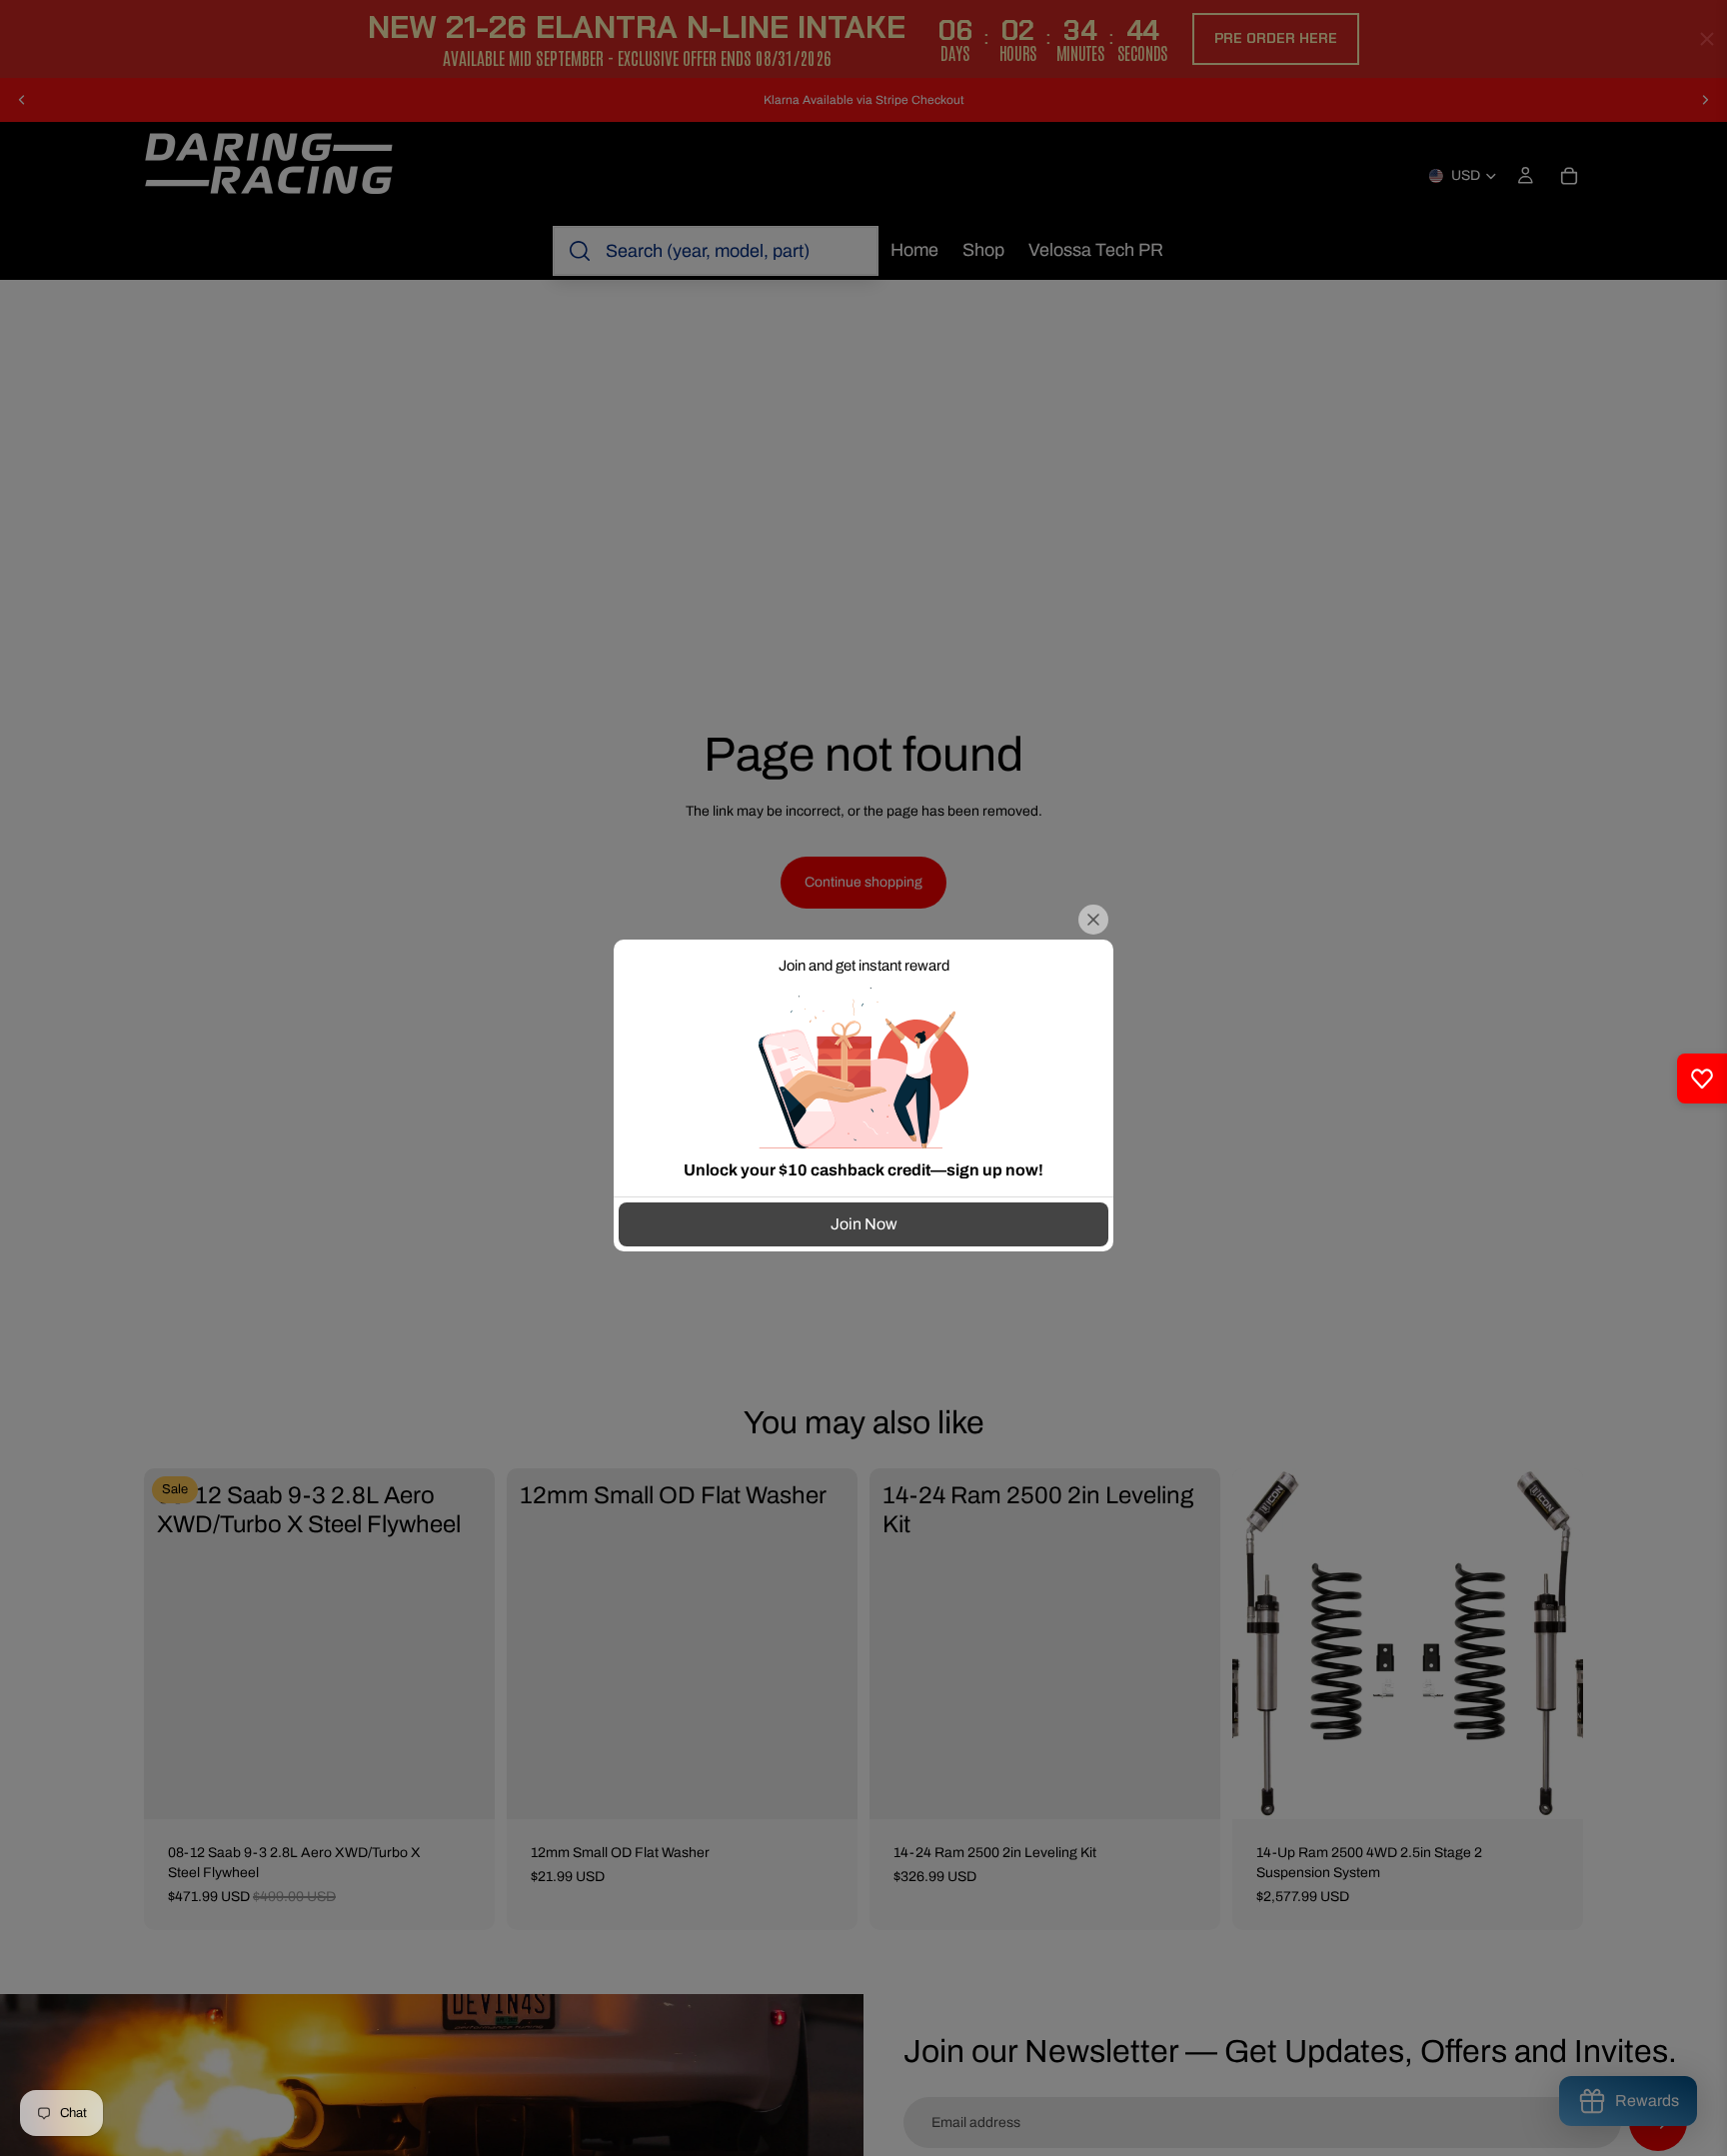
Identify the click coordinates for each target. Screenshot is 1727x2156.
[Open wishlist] (1702, 1078)
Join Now (864, 1224)
